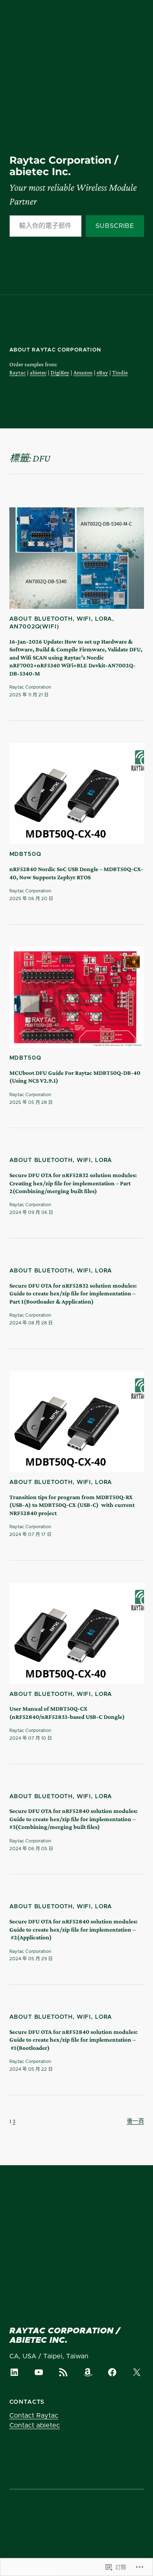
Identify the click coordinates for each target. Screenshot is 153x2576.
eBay (102, 372)
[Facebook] (112, 2372)
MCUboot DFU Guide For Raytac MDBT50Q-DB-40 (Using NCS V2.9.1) (75, 1077)
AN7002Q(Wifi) (34, 627)
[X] (137, 2372)
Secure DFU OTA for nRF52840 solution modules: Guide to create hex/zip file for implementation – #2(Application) (73, 1929)
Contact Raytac (34, 2416)
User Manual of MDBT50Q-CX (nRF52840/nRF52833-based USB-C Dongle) (67, 1712)
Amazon (83, 372)
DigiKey (60, 372)
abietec (38, 372)
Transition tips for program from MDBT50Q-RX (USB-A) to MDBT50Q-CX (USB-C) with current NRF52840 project (72, 1505)
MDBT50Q (25, 854)
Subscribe (115, 226)
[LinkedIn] (14, 2372)
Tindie (120, 372)
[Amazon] (88, 2372)
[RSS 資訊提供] (63, 2372)
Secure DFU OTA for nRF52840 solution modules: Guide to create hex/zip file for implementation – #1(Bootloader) (73, 2040)
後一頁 (135, 2121)
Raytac (18, 372)
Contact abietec (35, 2425)
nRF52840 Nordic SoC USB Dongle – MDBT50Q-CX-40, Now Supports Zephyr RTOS (76, 873)
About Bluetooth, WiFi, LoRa (61, 619)
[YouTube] (39, 2372)
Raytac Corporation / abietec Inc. (64, 166)
